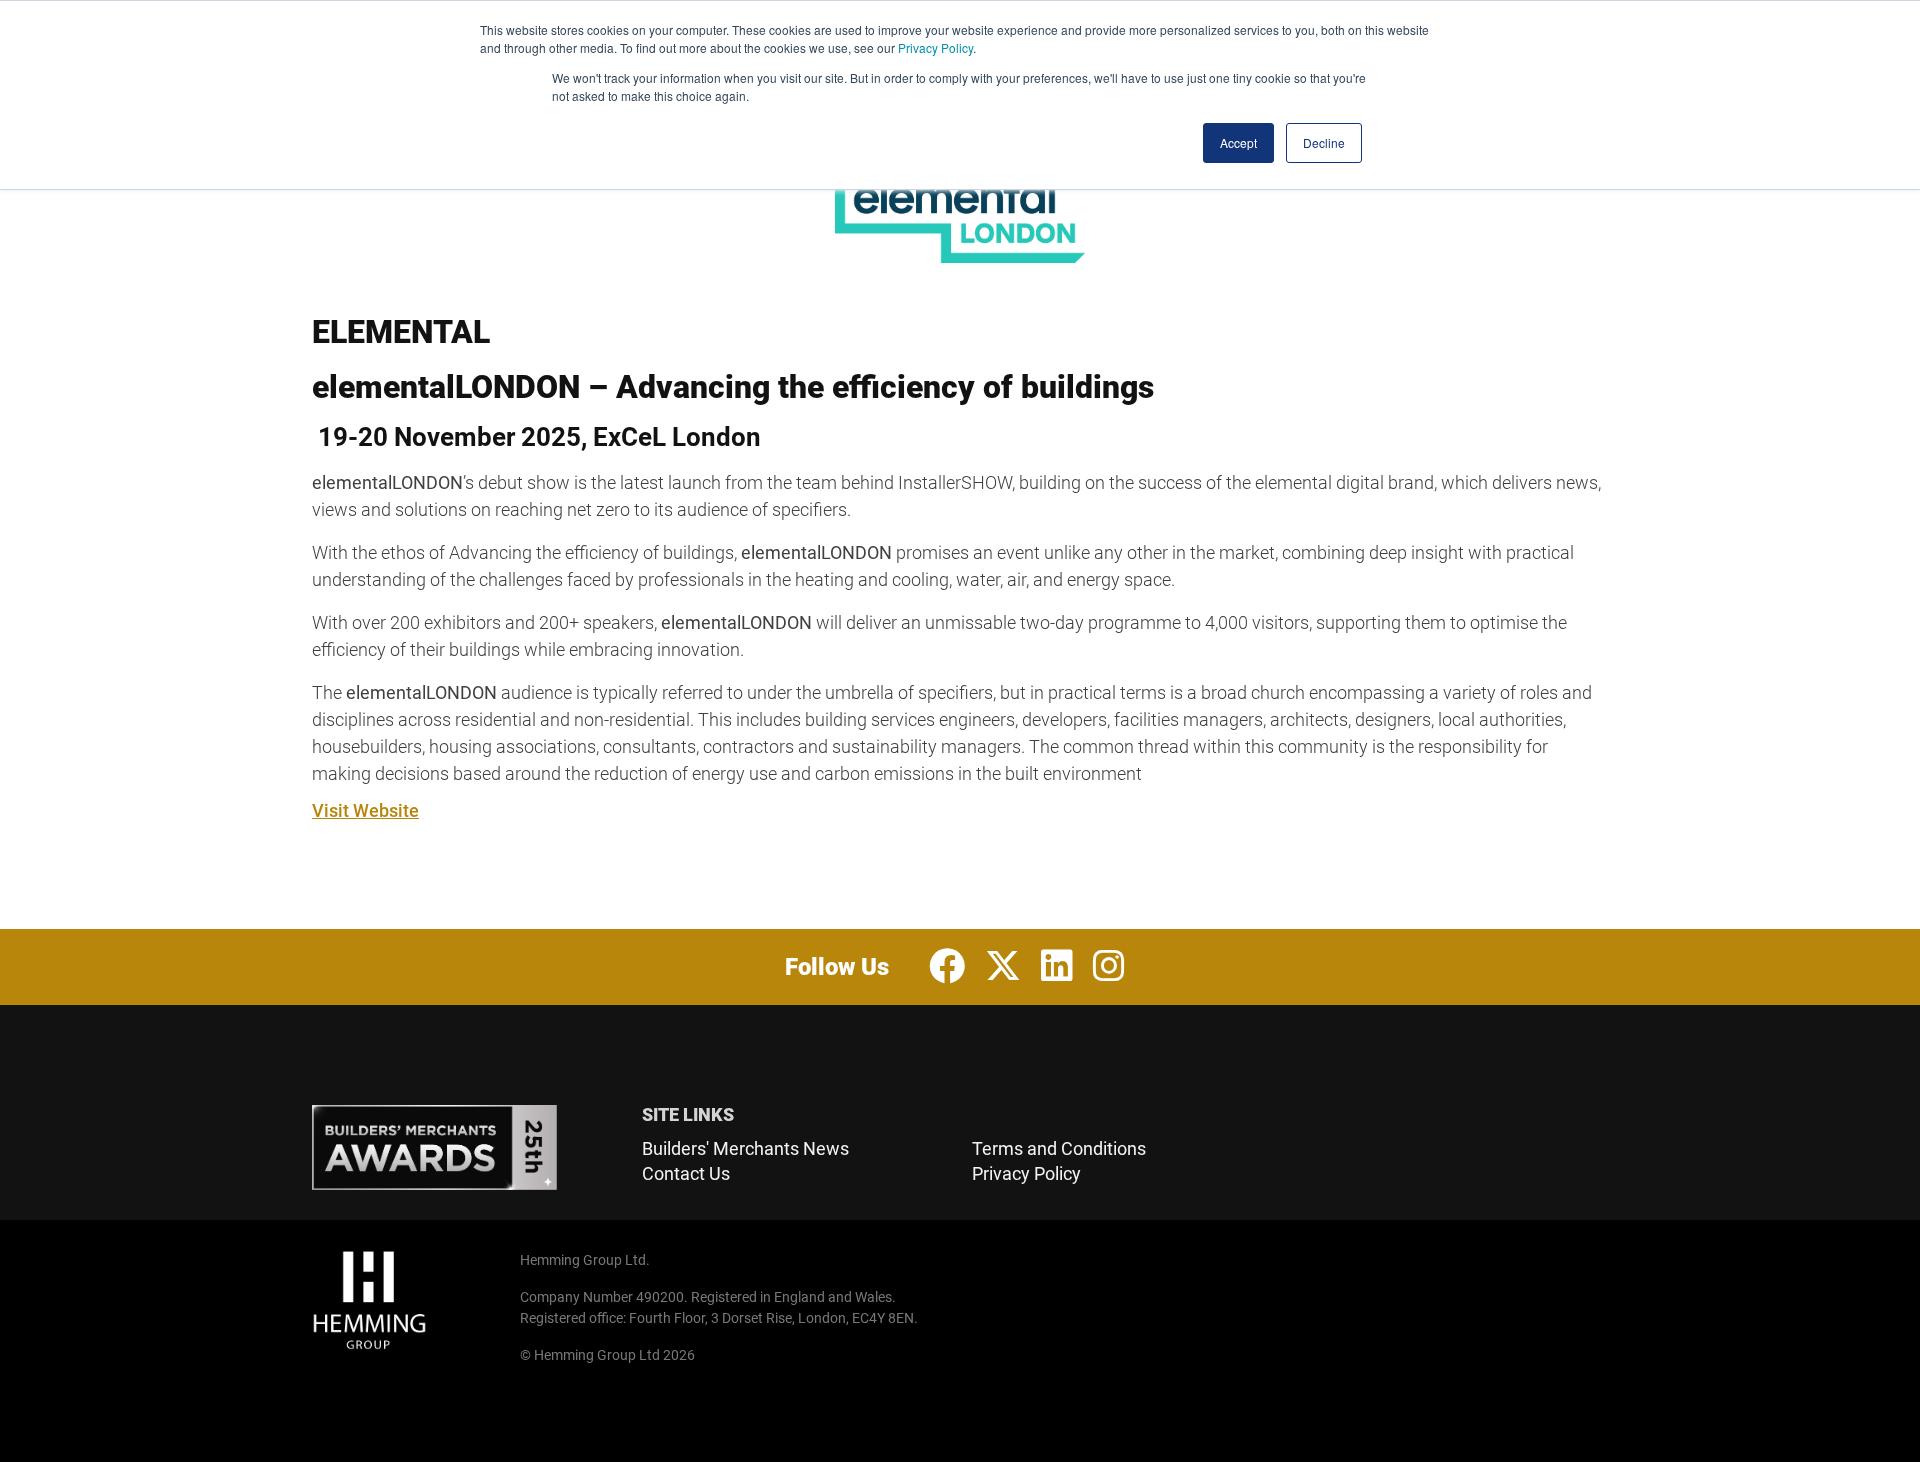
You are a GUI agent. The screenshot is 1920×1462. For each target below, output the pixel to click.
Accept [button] (1238, 142)
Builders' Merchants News (745, 1148)
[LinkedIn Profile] (1057, 967)
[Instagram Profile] (1109, 967)
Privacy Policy (935, 47)
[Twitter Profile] (1003, 967)
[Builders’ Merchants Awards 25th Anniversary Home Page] (465, 1148)
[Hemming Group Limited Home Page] (410, 1300)
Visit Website (365, 810)
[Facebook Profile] (947, 967)
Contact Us (686, 1173)
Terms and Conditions (1059, 1148)
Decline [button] (1324, 142)
